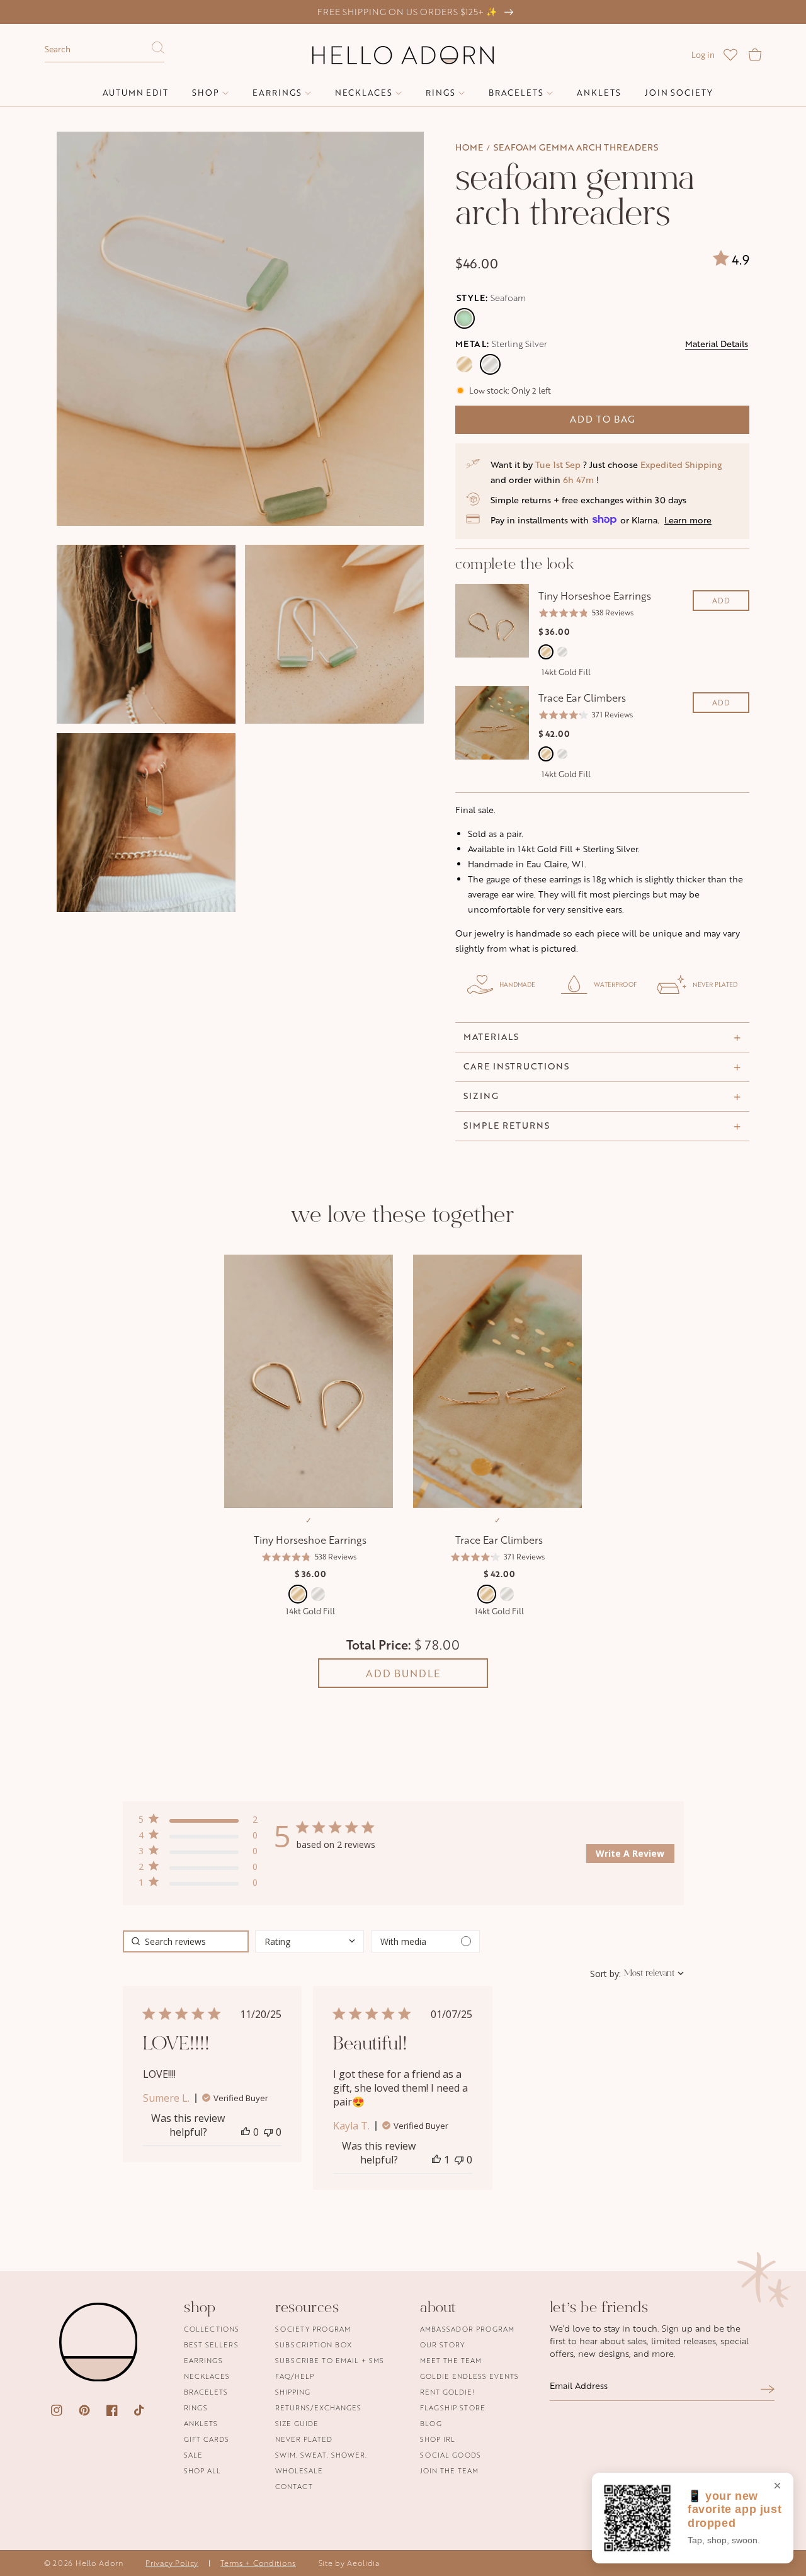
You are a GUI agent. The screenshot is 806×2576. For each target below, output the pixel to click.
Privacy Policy (172, 2563)
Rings (196, 2408)
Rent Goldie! (447, 2392)
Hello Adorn (99, 2563)
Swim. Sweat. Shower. (321, 2455)
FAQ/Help (295, 2376)
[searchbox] (186, 1941)
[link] (198, 1885)
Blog (431, 2423)
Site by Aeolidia (349, 2563)
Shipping (293, 2392)
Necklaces (207, 2376)
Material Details (717, 344)
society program (313, 2329)
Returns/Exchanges (318, 2408)
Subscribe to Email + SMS (330, 2360)
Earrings (203, 2360)
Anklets (201, 2423)
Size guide (297, 2423)
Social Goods (451, 2455)
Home (469, 147)
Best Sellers (211, 2345)
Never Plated (304, 2439)
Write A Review (630, 1853)
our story (442, 2345)
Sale (193, 2455)
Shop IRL (438, 2439)
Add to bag (603, 419)
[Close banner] (777, 2487)
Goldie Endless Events (469, 2376)
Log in (703, 55)
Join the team (449, 2471)
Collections (212, 2329)
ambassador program (467, 2329)
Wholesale (299, 2471)
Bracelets (206, 2392)
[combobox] (105, 50)
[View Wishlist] (730, 55)
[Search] (158, 51)
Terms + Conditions (258, 2563)
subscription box (314, 2345)
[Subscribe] (768, 2389)
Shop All (202, 2471)
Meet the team (451, 2360)
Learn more (688, 520)
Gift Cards (207, 2439)
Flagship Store (453, 2408)
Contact (294, 2486)
